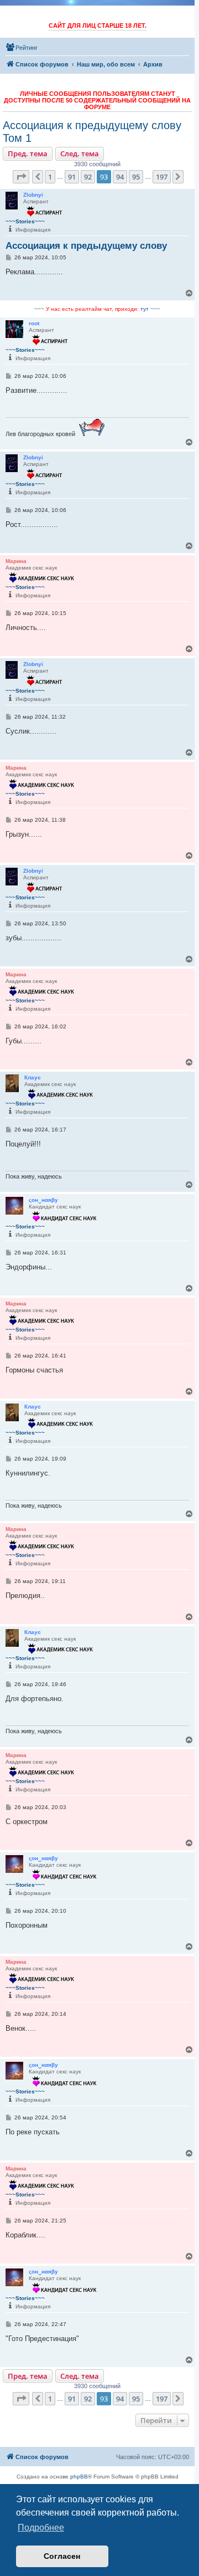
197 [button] (162, 177)
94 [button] (120, 177)
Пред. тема (28, 153)
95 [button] (136, 177)
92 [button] (88, 177)
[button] (21, 177)
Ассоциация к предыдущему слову (86, 246)
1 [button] (50, 177)
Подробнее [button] (41, 2528)
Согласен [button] (62, 2556)
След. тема (80, 153)
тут (145, 309)
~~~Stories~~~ (25, 221)
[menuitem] (22, 48)
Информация (33, 230)
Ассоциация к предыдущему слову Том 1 (92, 132)
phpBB (79, 2477)
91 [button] (72, 177)
